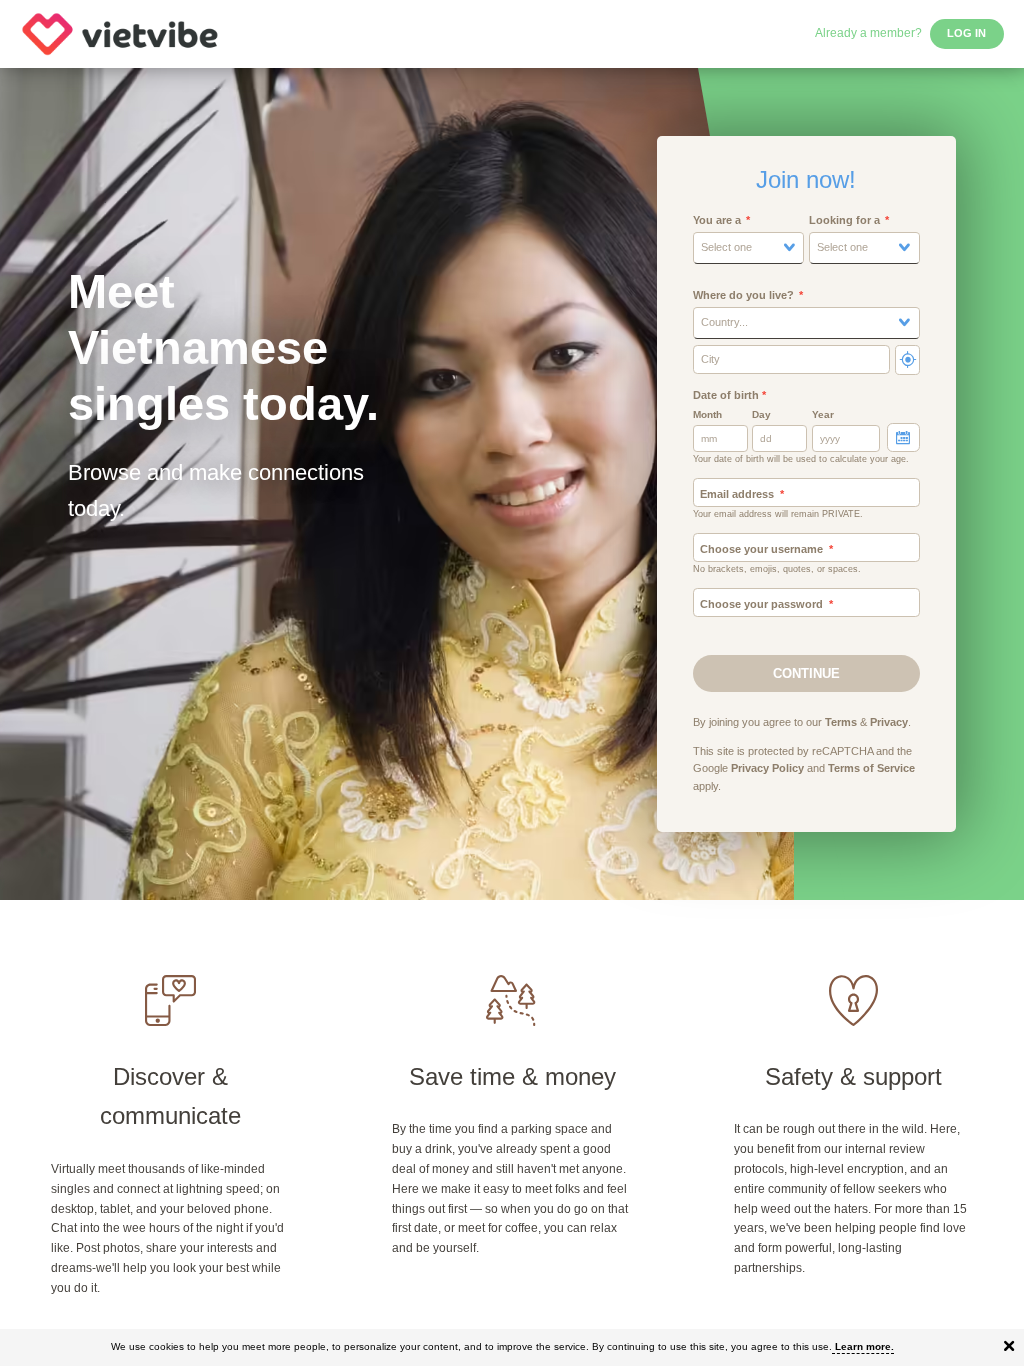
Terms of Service (871, 768)
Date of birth (729, 395)
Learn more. (864, 1346)
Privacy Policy (767, 768)
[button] (748, 248)
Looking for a (844, 220)
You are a (717, 220)
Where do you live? (743, 295)
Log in (966, 33)
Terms (841, 722)
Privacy (889, 722)
